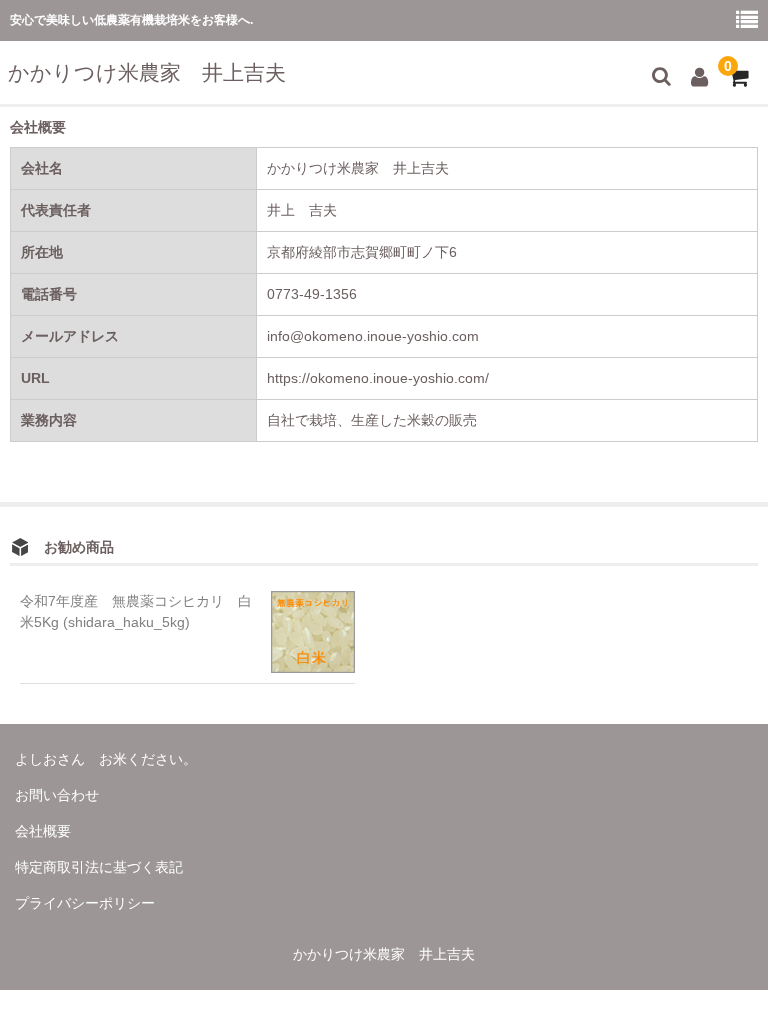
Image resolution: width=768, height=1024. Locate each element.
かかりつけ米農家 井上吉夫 (147, 72)
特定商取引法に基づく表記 (99, 867)
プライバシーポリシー (85, 903)
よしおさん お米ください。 (106, 759)
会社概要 (43, 831)
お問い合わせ (57, 795)
